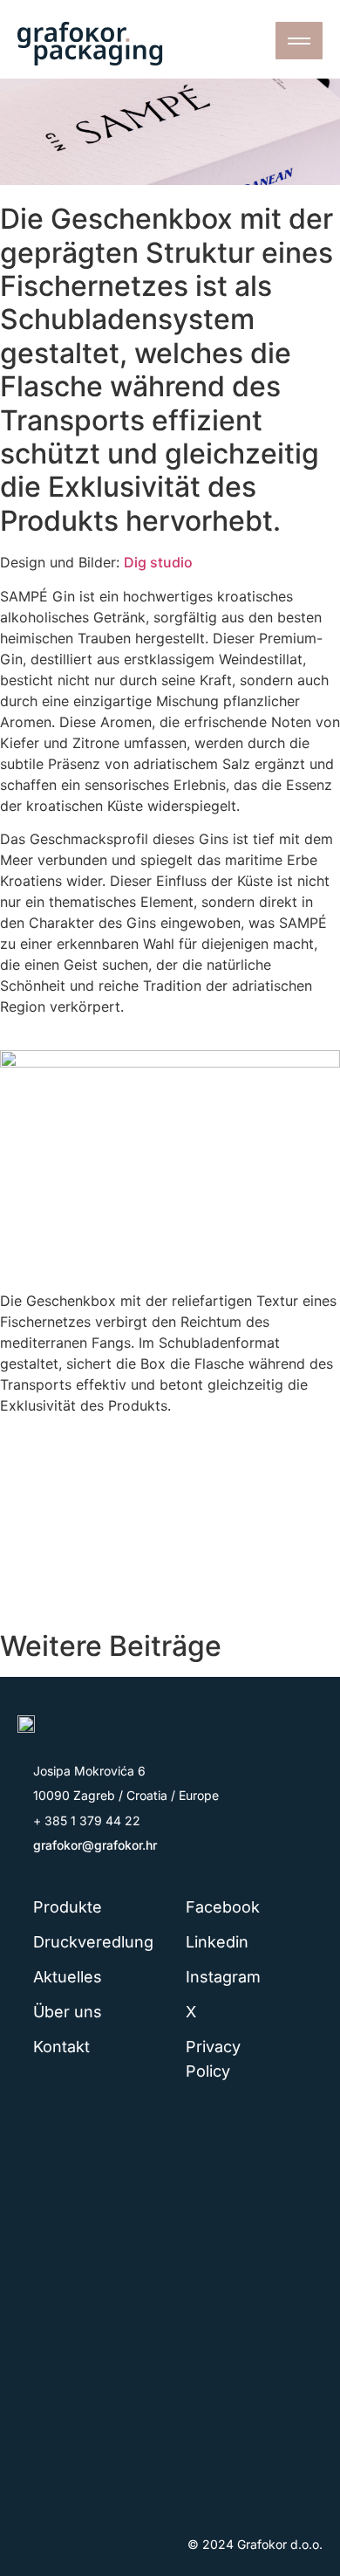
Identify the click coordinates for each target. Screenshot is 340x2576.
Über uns (68, 2012)
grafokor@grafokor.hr (95, 1845)
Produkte (68, 1907)
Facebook (223, 1907)
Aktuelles (68, 1977)
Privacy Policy (213, 2059)
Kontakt (61, 2047)
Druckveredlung (92, 1942)
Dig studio (158, 562)
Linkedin (217, 1942)
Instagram (223, 1977)
